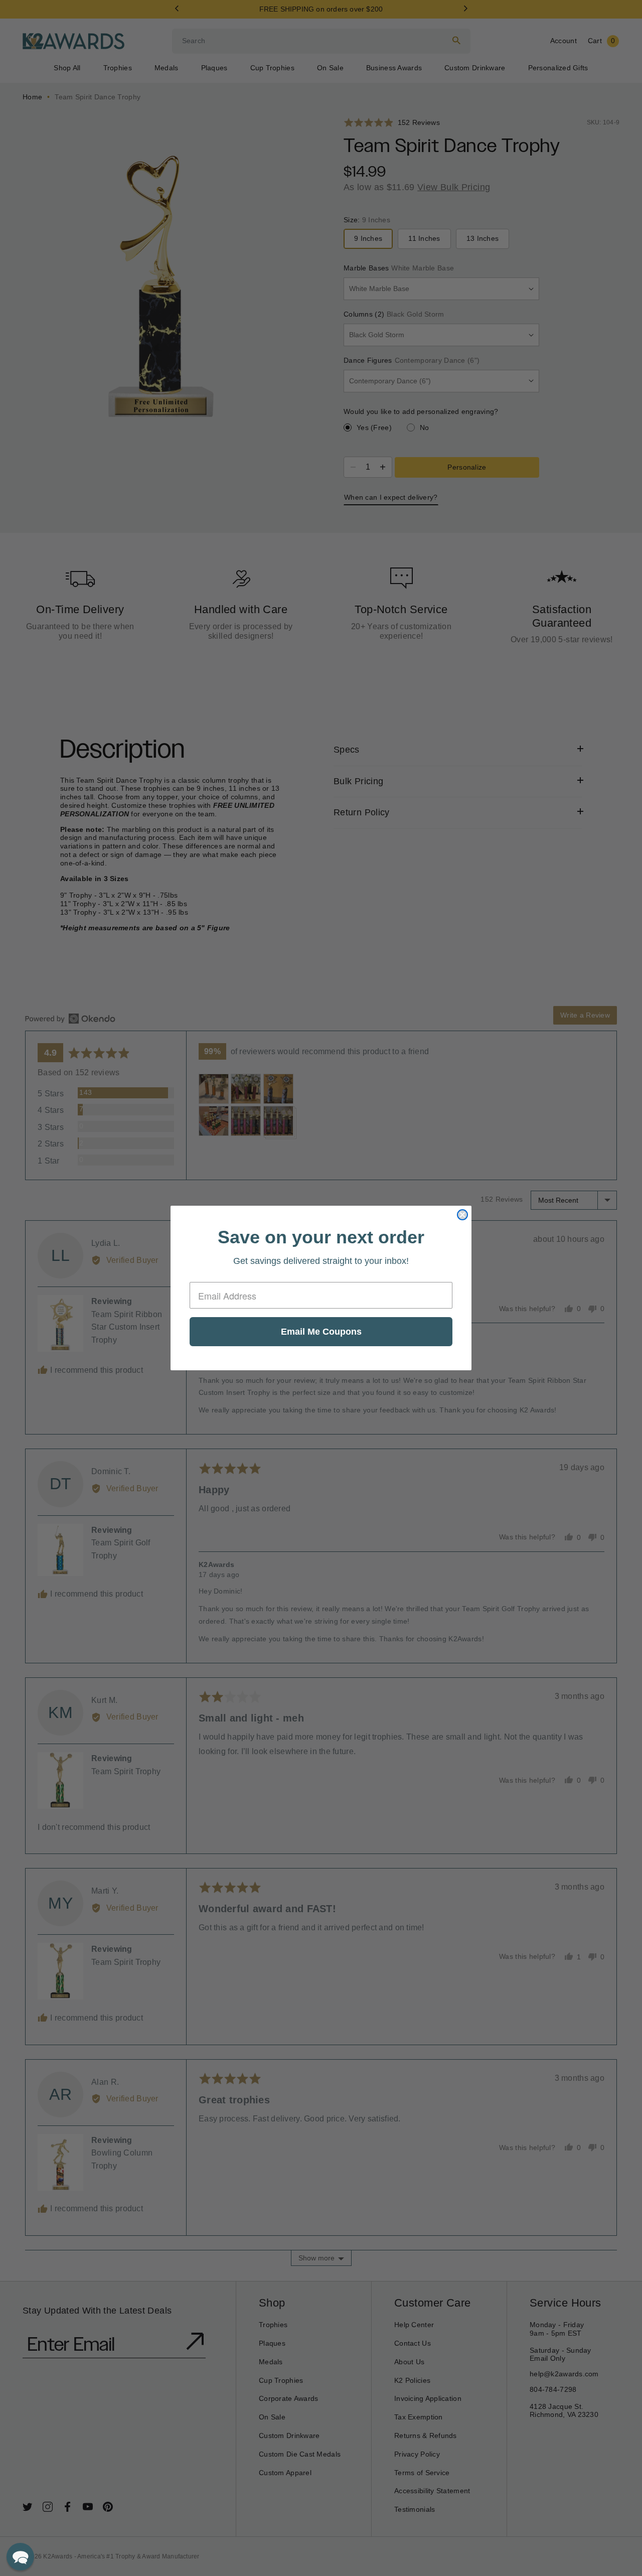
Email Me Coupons (321, 1332)
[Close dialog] (462, 1215)
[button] (20, 2557)
